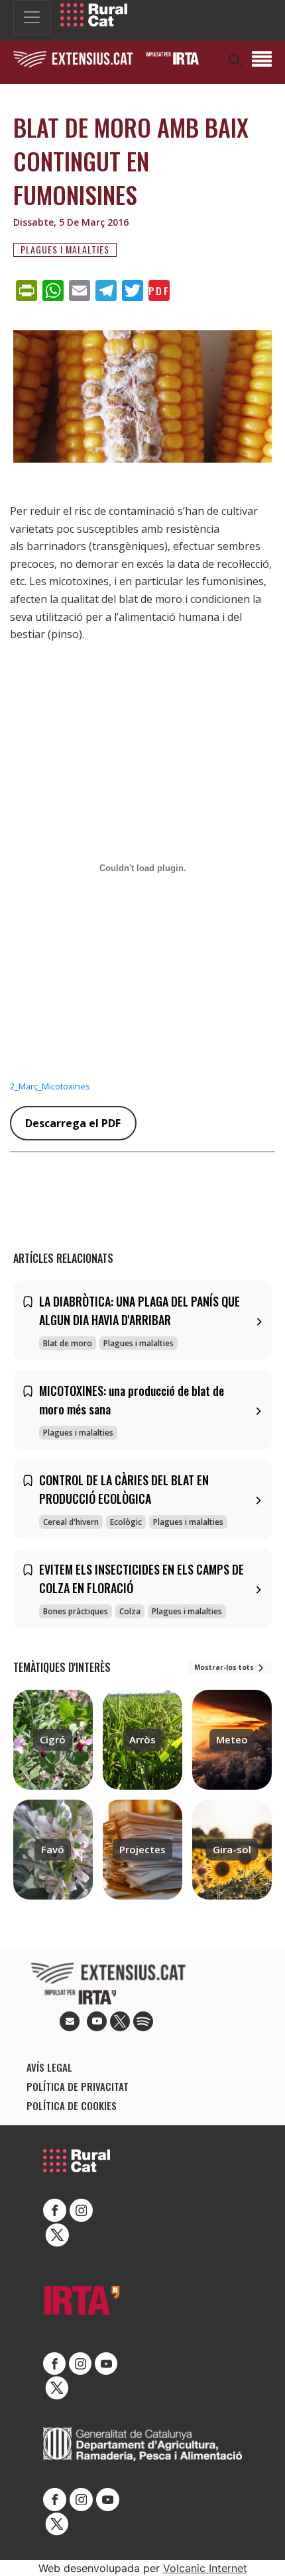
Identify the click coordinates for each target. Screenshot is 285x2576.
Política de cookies (72, 2105)
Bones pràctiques (76, 1611)
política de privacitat (78, 2086)
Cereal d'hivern (71, 1522)
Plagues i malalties (65, 250)
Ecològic (126, 1522)
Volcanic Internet (205, 2568)
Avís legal (49, 2067)
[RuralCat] (94, 15)
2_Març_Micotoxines (50, 1086)
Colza (130, 1611)
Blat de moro (68, 1343)
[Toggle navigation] (32, 17)
